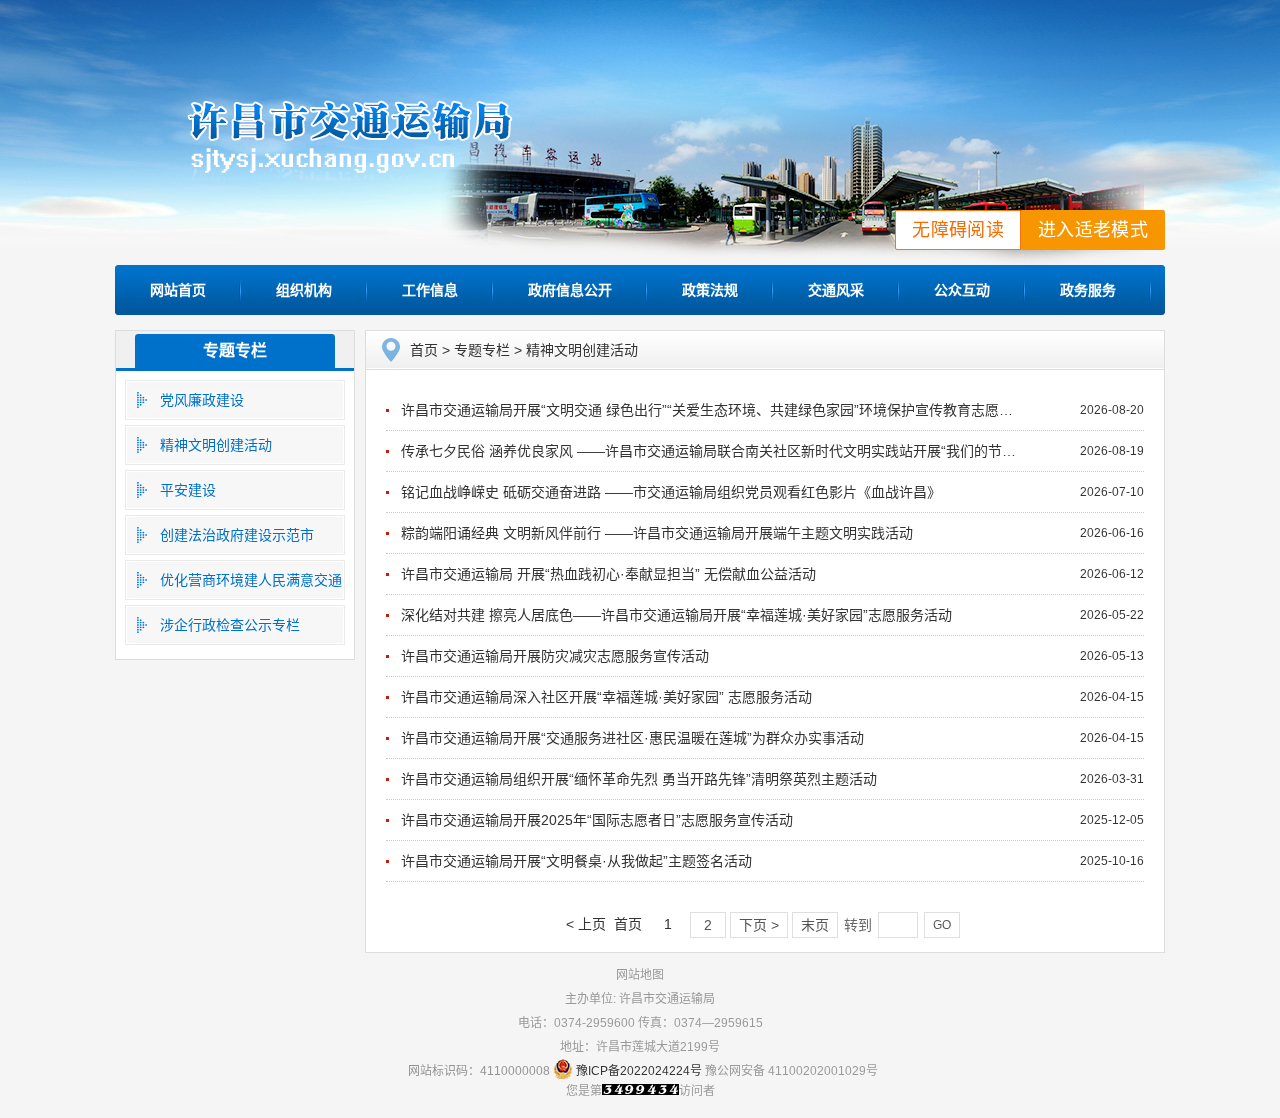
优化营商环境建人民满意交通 (251, 580)
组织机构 (304, 290)
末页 (815, 925)
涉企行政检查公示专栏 (230, 625)
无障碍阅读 (958, 230)
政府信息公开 (570, 290)
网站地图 (640, 975)
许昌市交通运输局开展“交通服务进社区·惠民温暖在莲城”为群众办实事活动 (632, 738)
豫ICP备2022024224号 (639, 1071)
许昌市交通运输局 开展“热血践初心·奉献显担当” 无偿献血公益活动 (608, 574)
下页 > (759, 925)
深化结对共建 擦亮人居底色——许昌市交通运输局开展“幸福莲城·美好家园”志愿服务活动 (676, 615)
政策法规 (710, 290)
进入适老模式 (1093, 230)
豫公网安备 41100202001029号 (791, 1071)
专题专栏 (235, 350)
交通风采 (836, 290)
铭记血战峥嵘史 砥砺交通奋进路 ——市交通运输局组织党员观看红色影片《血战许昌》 (671, 492)
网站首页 (178, 290)
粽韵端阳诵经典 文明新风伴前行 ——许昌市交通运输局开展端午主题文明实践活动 (657, 533)
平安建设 (188, 490)
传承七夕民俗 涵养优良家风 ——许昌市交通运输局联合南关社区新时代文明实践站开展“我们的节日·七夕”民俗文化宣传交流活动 (797, 451)
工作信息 (430, 290)
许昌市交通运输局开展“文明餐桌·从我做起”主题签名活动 (576, 861)
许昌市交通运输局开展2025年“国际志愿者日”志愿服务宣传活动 (597, 820)
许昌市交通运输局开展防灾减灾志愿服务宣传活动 (555, 656)
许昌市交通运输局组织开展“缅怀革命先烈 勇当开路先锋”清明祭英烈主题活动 (639, 779)
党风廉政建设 (202, 400)
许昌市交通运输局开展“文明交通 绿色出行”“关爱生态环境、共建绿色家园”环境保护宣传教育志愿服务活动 (728, 410)
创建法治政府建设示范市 (237, 535)
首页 (424, 350)
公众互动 (962, 290)
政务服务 (1088, 290)
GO (942, 925)
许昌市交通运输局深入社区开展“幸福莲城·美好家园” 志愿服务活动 (606, 697)
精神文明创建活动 (216, 445)
